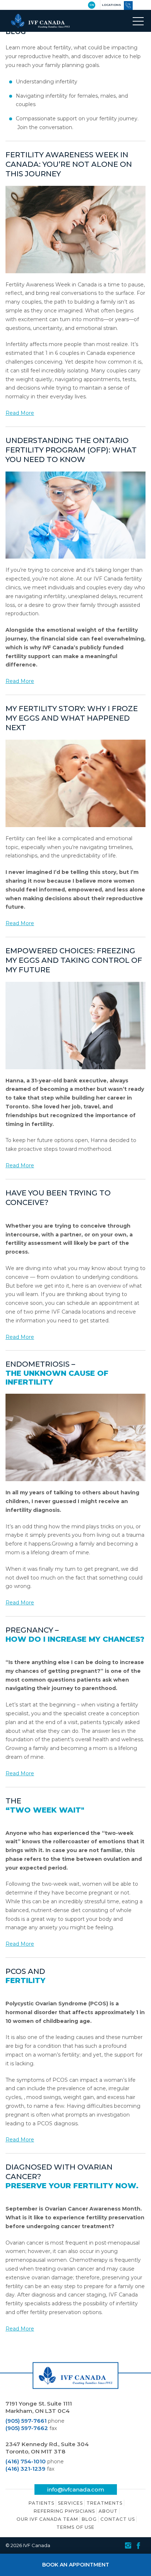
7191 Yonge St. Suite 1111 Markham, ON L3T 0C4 (39, 2407)
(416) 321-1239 (25, 2469)
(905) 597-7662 (27, 2428)
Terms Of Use (75, 2527)
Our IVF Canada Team (47, 2519)
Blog (89, 2519)
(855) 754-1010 (128, 5)
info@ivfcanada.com (76, 2489)
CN (92, 5)
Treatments (104, 2503)
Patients (41, 2503)
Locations (111, 5)
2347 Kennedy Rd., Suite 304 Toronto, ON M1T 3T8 (47, 2448)
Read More (20, 413)
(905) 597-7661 (26, 2421)
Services (70, 2503)
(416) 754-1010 (26, 2461)
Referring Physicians (64, 2511)
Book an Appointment (76, 2565)
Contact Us (118, 2519)
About (108, 2511)
